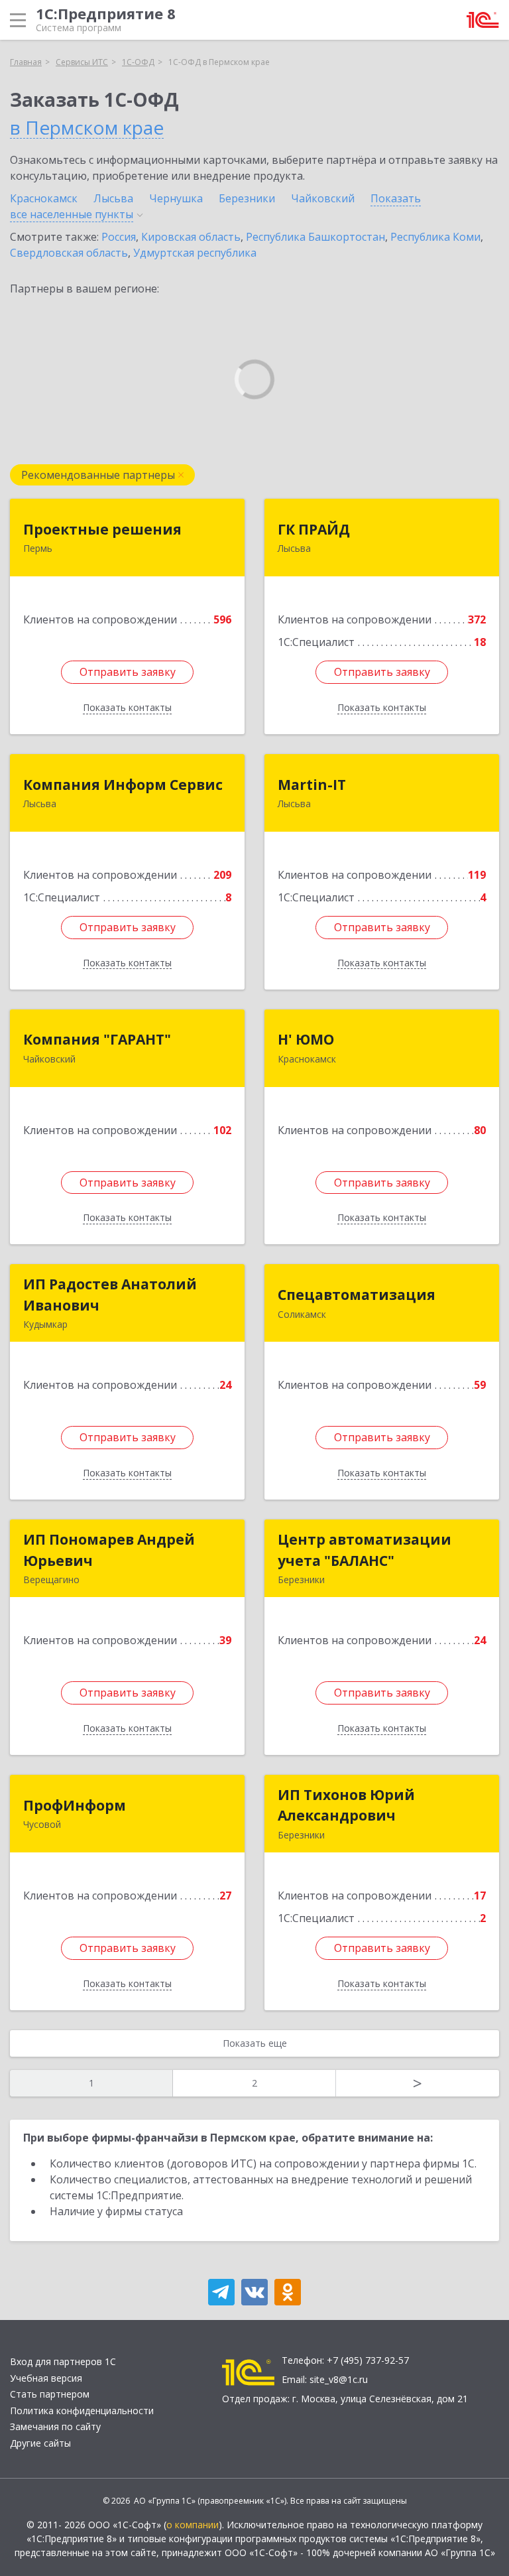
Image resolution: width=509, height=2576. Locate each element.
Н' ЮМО (306, 1039)
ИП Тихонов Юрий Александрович (346, 1805)
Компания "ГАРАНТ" (97, 1039)
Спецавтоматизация (357, 1295)
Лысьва (113, 198)
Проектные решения (102, 529)
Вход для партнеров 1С (63, 2361)
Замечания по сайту (55, 2426)
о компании (193, 2525)
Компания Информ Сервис (123, 785)
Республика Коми (435, 237)
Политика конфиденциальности (82, 2411)
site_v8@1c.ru (339, 2379)
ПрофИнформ (75, 1805)
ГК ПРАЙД (314, 529)
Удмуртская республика (195, 253)
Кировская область (191, 237)
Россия (119, 237)
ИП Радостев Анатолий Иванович (110, 1295)
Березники (247, 198)
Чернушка (176, 198)
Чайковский (323, 198)
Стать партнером (50, 2394)
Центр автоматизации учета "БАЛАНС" (365, 1550)
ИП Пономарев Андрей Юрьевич (109, 1550)
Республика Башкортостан (315, 237)
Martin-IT (312, 785)
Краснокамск (44, 198)
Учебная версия (46, 2378)
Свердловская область (69, 253)
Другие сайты (40, 2443)
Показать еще (255, 2043)
